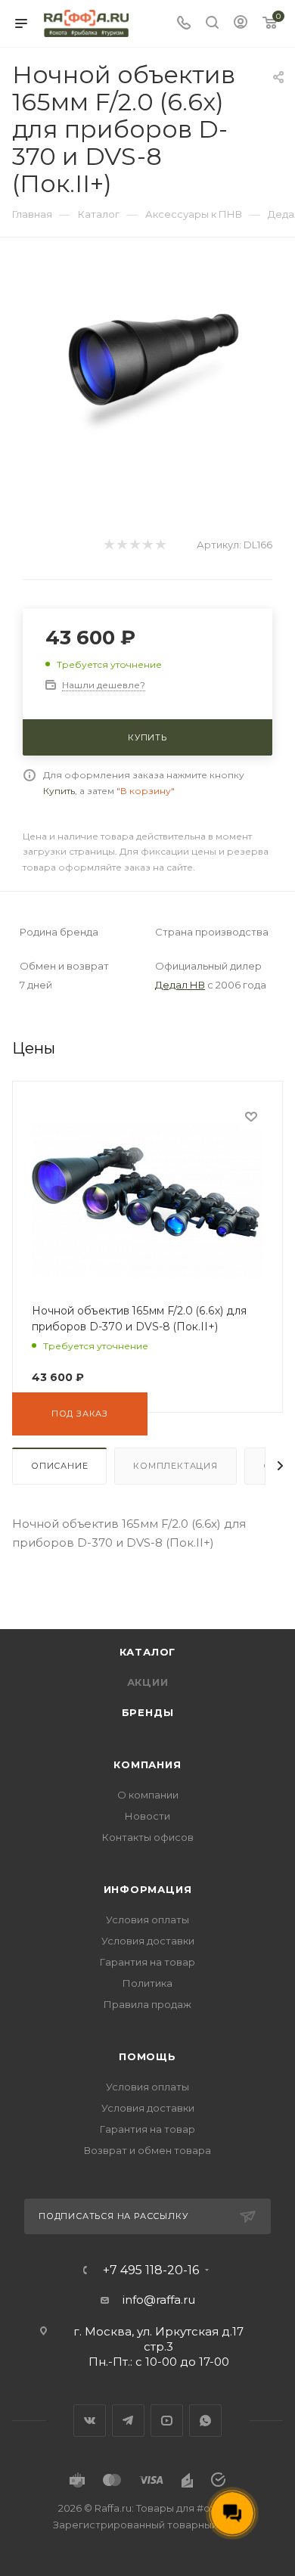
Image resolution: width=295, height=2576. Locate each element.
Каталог (148, 1652)
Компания (147, 1764)
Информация (148, 1889)
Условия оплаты (147, 1920)
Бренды (148, 1712)
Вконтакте (90, 2421)
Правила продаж (147, 2004)
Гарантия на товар (147, 1962)
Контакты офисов (148, 1837)
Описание (59, 1466)
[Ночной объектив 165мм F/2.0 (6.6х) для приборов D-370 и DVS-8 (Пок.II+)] (147, 376)
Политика (147, 1983)
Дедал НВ (180, 985)
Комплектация (175, 1466)
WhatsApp (205, 2421)
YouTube (167, 2421)
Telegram (128, 2421)
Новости (147, 1816)
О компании (148, 1795)
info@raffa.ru (159, 2300)
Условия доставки (148, 1941)
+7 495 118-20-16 (151, 2270)
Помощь (147, 2056)
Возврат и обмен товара (147, 2150)
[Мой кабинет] (241, 24)
